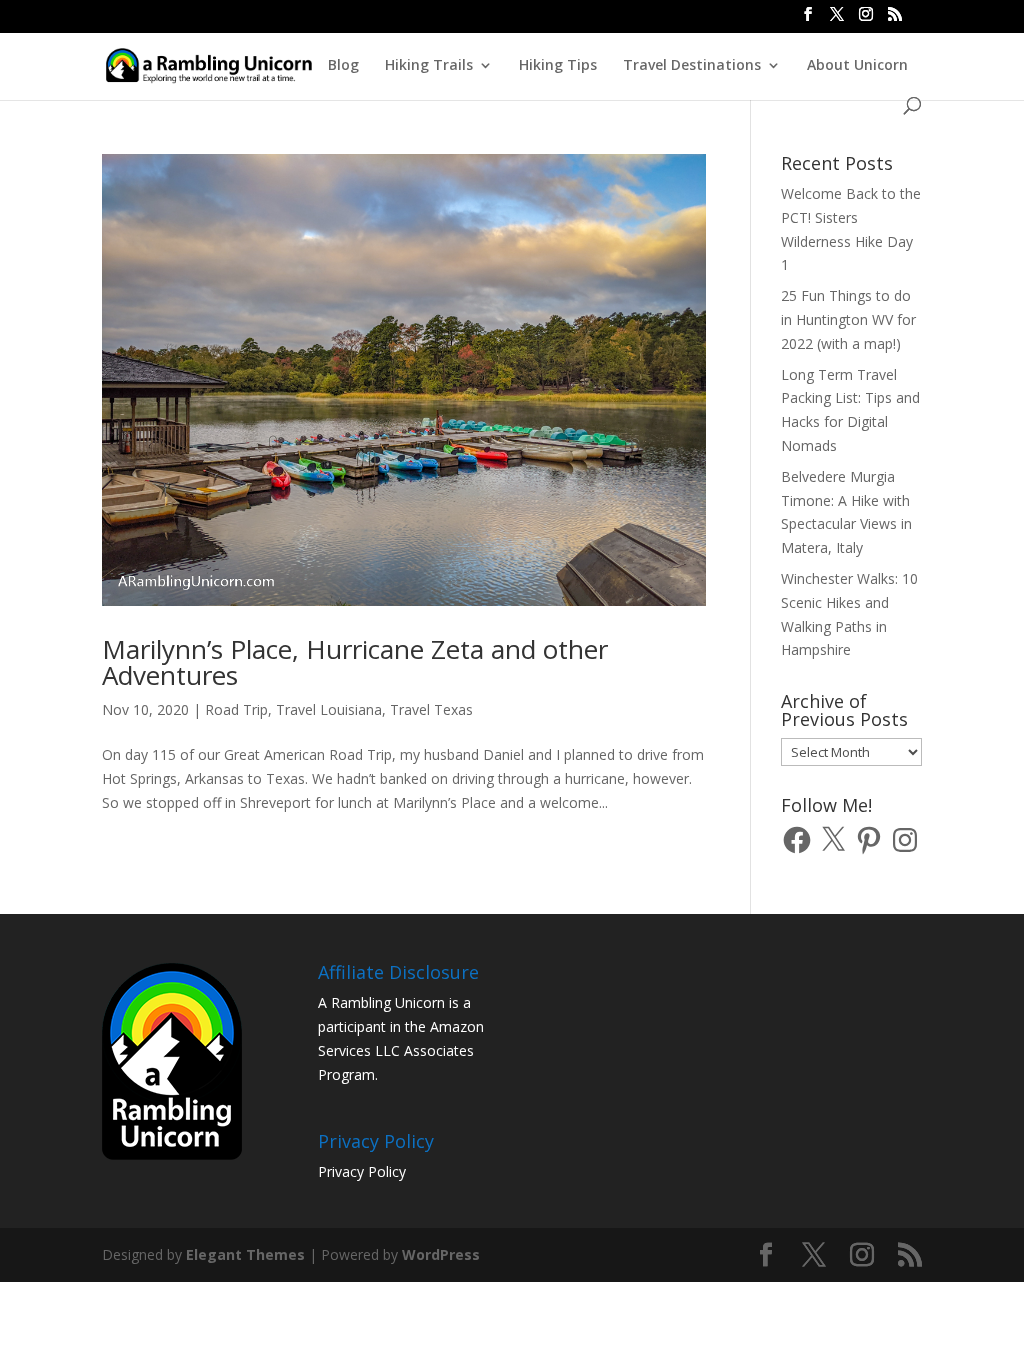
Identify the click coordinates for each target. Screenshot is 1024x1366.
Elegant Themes (245, 1254)
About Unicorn (857, 66)
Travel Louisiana (329, 709)
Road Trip (236, 709)
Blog (343, 66)
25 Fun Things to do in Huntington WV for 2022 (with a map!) (848, 319)
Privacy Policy (362, 1171)
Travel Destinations (692, 66)
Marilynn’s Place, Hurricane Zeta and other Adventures (355, 662)
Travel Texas (431, 709)
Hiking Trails (429, 66)
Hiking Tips (558, 66)
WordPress (441, 1254)
